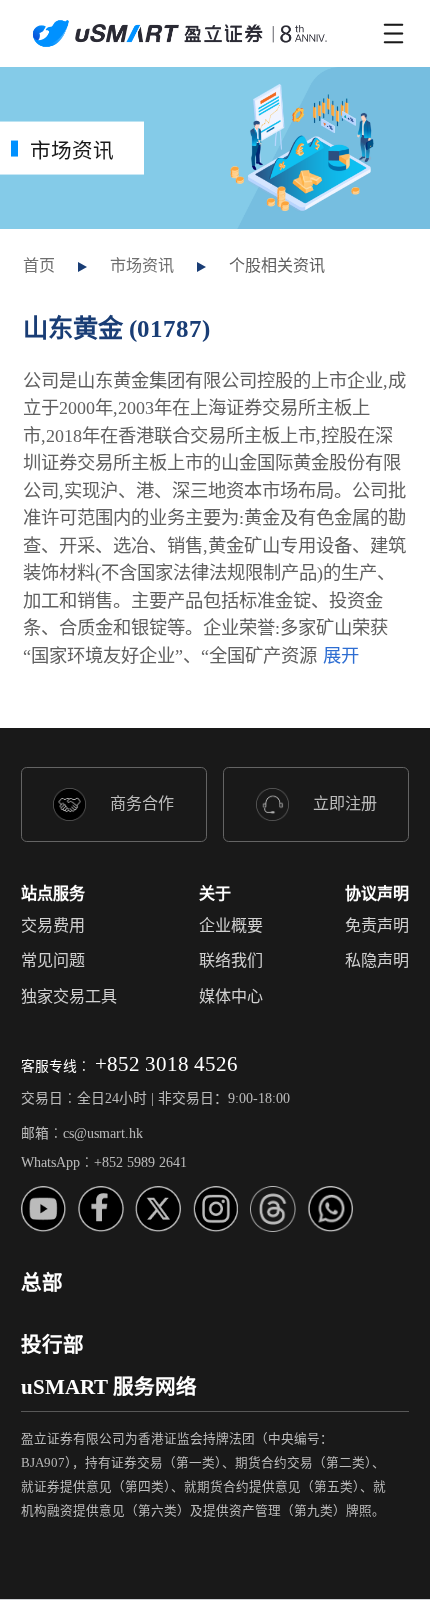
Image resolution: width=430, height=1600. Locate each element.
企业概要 (231, 925)
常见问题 (53, 960)
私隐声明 (377, 960)
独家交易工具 (69, 996)
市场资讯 (142, 265)
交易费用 (53, 925)
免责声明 (377, 925)
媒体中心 (231, 996)
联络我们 (231, 960)
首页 (39, 265)
